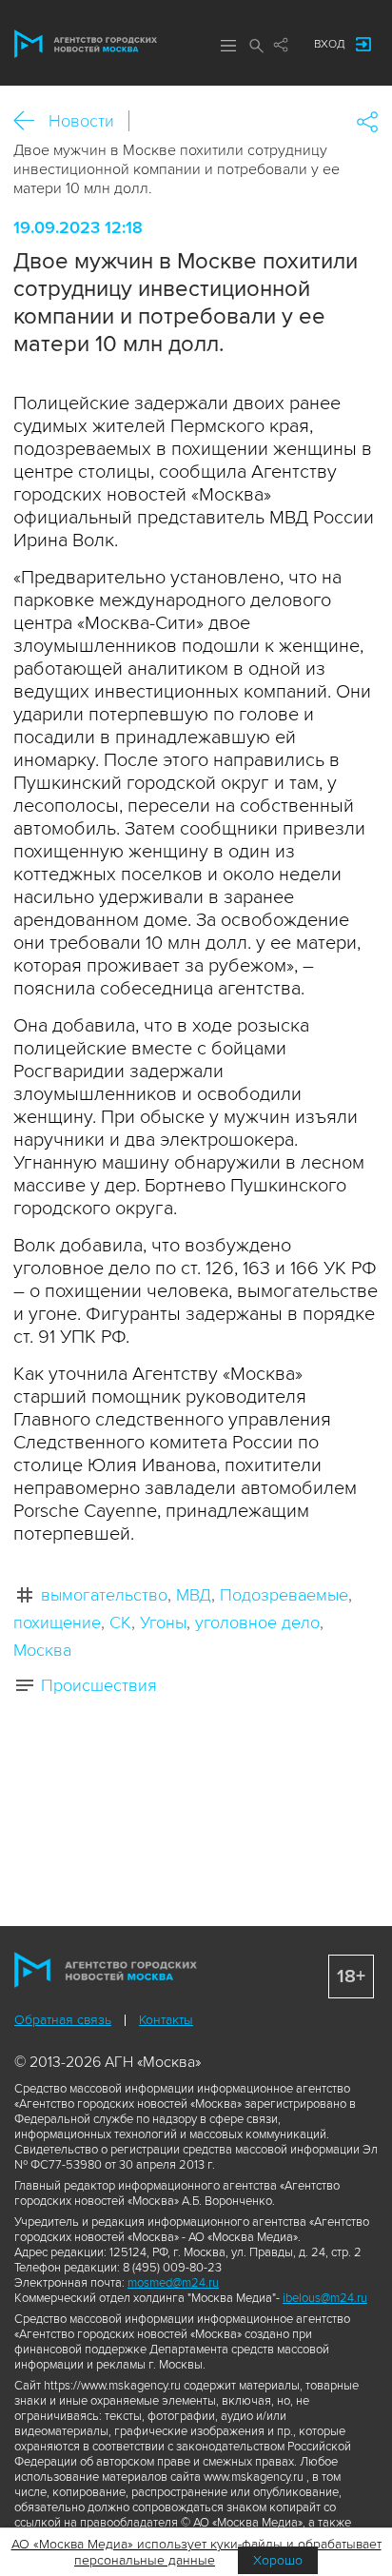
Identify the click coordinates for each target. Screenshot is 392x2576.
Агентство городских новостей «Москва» (86, 44)
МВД (194, 1595)
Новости (81, 121)
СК (120, 1622)
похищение (57, 1622)
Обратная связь (63, 2020)
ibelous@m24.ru (325, 2298)
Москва (42, 1650)
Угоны (163, 1622)
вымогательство (104, 1595)
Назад (31, 121)
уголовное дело (257, 1622)
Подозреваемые (284, 1595)
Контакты (166, 2020)
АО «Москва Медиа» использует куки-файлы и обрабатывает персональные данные (196, 2552)
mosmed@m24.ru (173, 2283)
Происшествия (99, 1685)
